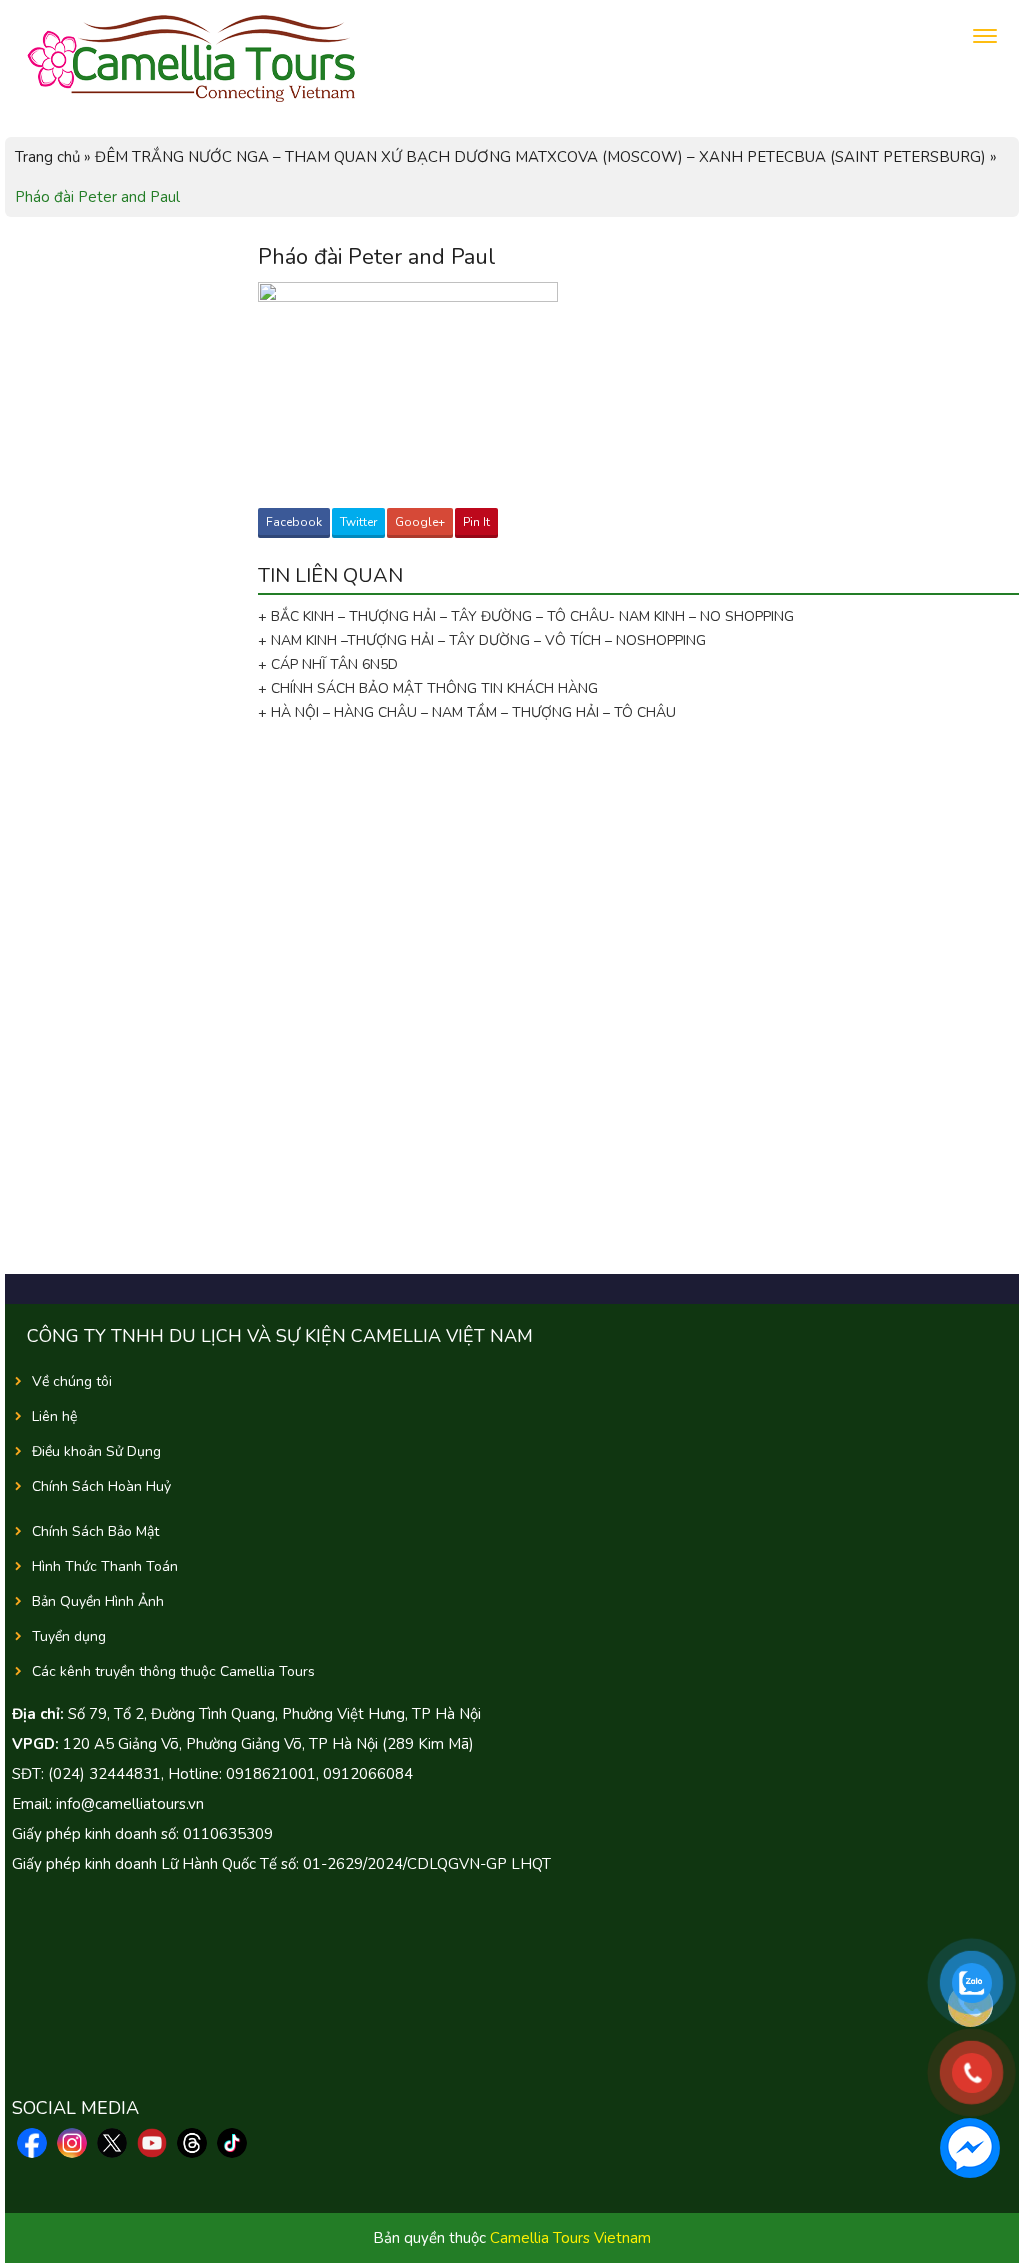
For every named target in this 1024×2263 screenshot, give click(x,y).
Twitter (358, 522)
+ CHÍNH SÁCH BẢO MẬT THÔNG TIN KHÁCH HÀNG (428, 688)
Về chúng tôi (72, 1381)
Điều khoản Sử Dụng (96, 1451)
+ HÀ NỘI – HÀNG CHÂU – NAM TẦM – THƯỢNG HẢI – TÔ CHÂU (471, 712)
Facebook (294, 522)
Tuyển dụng (69, 1636)
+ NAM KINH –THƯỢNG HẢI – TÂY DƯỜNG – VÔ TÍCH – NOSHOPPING (482, 640)
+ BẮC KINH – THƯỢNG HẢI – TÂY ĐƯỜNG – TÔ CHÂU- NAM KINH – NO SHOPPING (526, 616)
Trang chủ (47, 157)
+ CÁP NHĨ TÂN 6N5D (328, 664)
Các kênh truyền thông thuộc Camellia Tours (173, 1671)
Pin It (476, 522)
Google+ (420, 522)
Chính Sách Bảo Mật (95, 1531)
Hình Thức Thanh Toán (105, 1566)
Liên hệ (54, 1416)
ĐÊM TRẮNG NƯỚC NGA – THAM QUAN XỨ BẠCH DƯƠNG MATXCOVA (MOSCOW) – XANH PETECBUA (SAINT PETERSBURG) (540, 157)
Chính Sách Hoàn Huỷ (101, 1486)
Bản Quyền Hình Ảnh (98, 1601)
